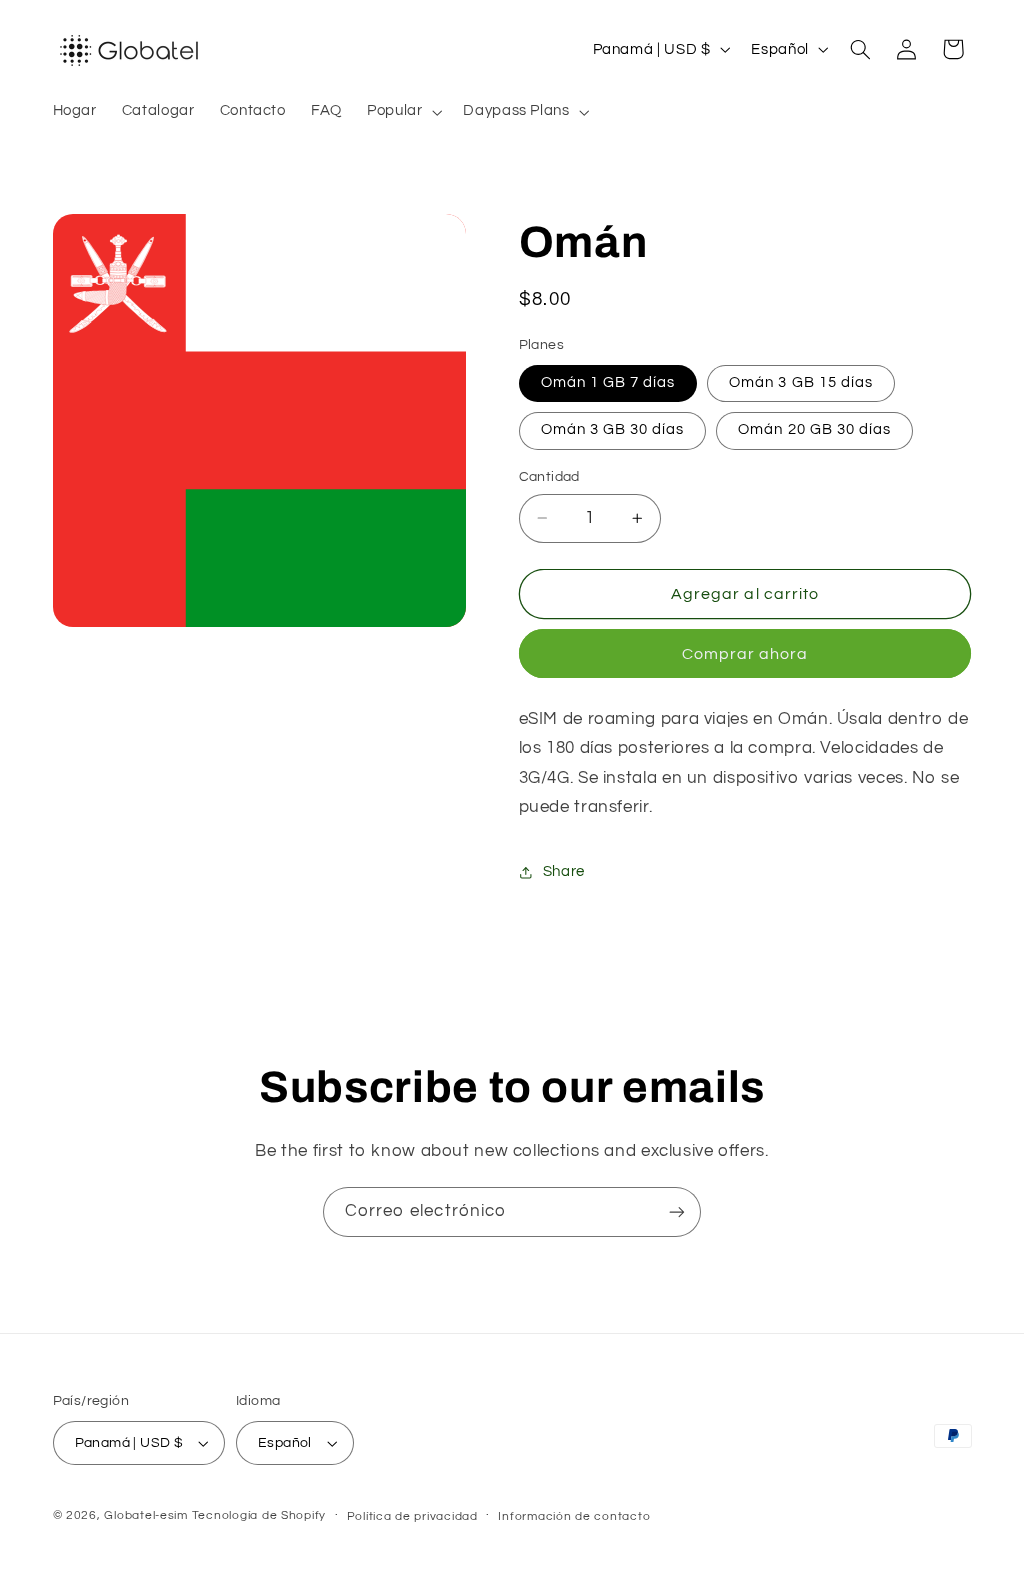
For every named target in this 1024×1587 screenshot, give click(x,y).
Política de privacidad (412, 1516)
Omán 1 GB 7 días (608, 382)
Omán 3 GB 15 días (801, 382)
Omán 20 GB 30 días (814, 429)
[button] (402, 112)
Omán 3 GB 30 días (613, 429)
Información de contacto (574, 1516)
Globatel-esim (146, 1515)
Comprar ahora (745, 654)
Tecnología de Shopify (259, 1515)
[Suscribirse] (677, 1211)
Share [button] (564, 871)
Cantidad (549, 477)
